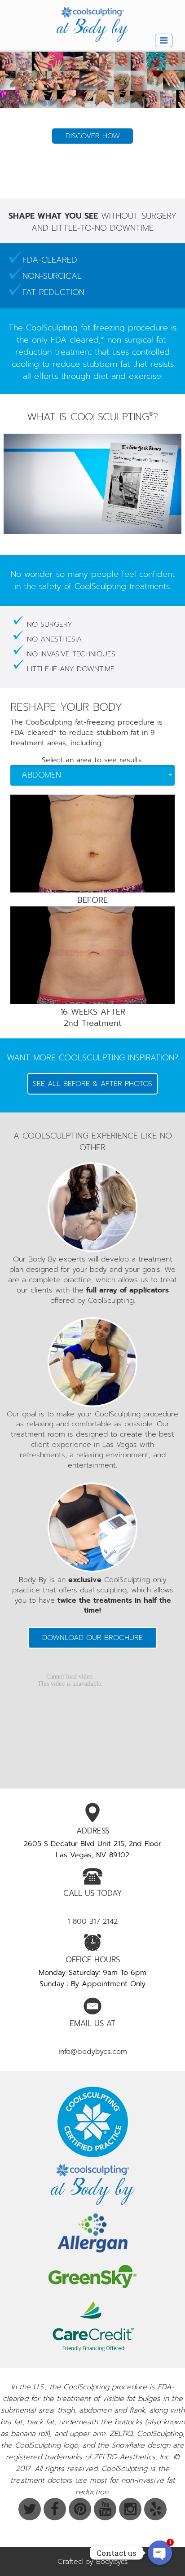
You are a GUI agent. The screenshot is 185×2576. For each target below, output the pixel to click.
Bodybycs (112, 2562)
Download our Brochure (92, 1638)
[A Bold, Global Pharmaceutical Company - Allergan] (92, 2233)
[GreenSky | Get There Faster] (92, 2276)
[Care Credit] (92, 2326)
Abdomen (41, 775)
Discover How (93, 177)
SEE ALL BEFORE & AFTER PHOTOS (92, 1084)
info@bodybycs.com (93, 2052)
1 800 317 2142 (92, 1921)
